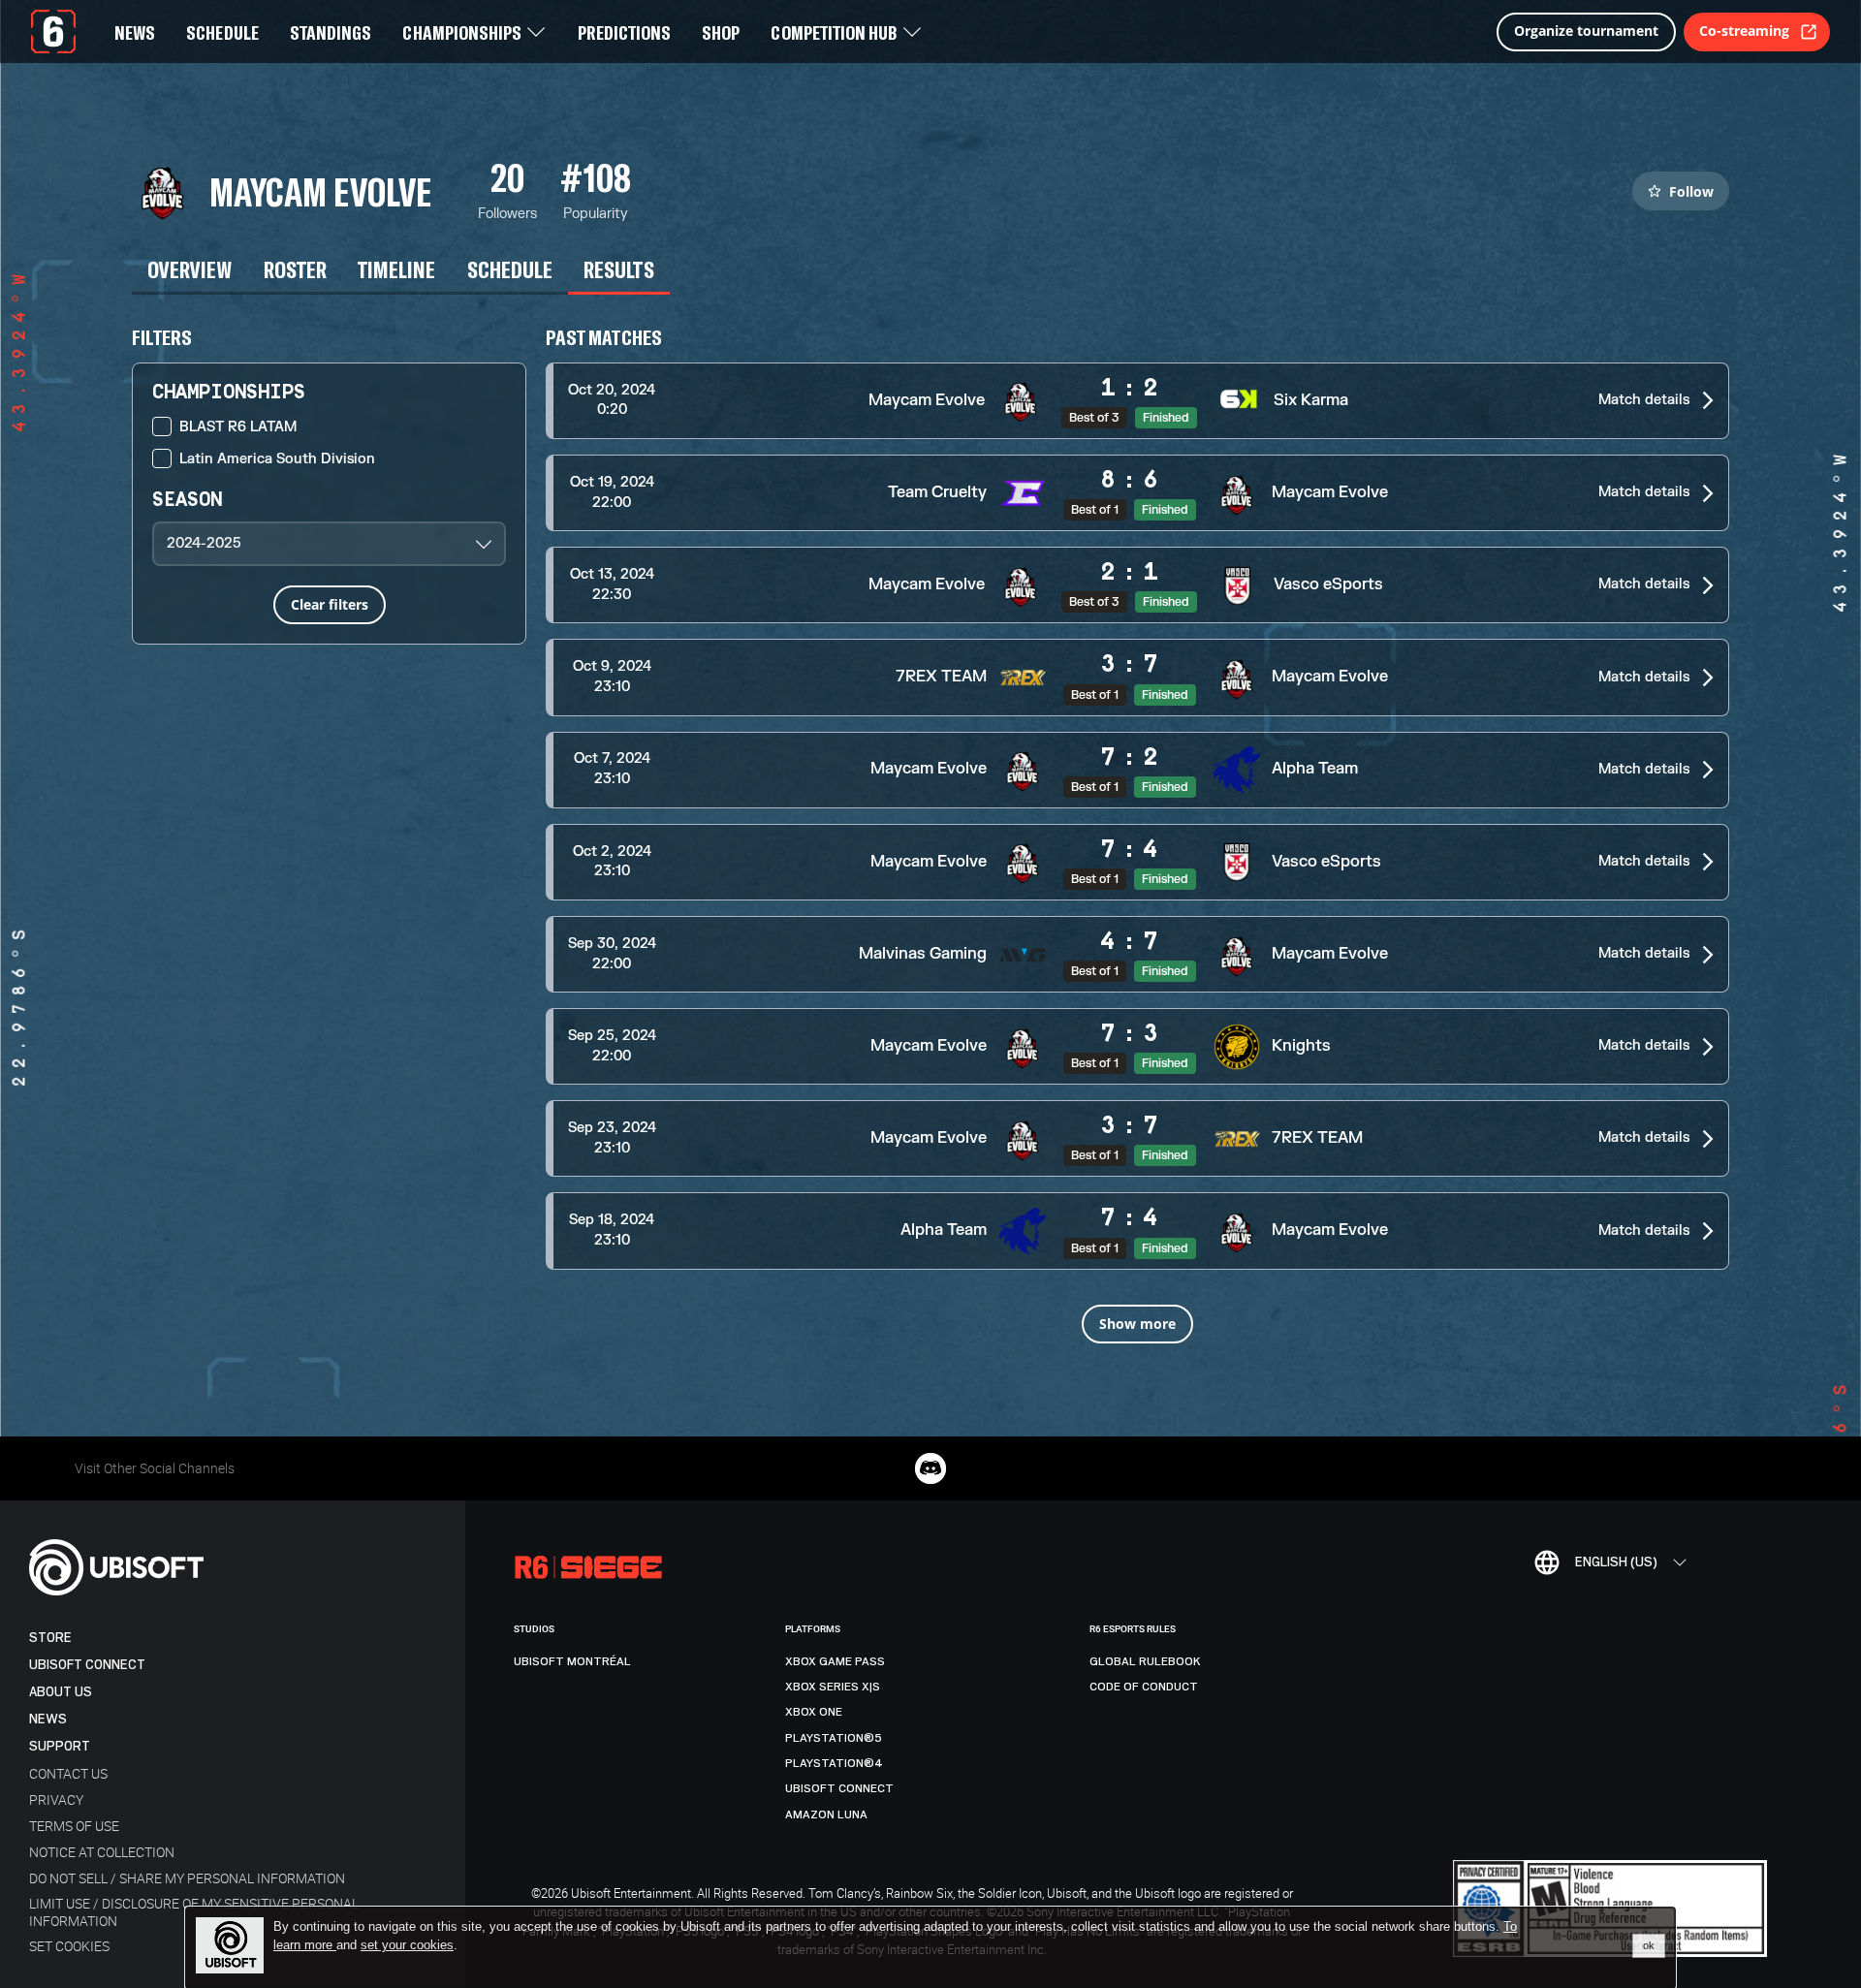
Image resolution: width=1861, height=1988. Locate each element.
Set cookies (69, 1946)
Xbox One (814, 1712)
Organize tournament (1586, 31)
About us (61, 1692)
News (48, 1719)
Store (50, 1638)
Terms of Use (74, 1826)
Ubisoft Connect (87, 1665)
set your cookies (407, 1945)
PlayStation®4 (834, 1763)
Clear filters (330, 604)
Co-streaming (1744, 31)
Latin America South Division (277, 459)
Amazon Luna (826, 1814)
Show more (1137, 1324)
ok (1649, 1945)
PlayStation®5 (834, 1738)
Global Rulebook (1145, 1661)
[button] (1137, 401)
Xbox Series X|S (833, 1687)
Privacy (56, 1799)
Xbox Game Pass (835, 1661)
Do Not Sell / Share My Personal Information (187, 1878)
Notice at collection (102, 1852)
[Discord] (930, 1468)
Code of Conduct (1144, 1687)
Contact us (68, 1773)
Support (60, 1746)
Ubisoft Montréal (572, 1661)
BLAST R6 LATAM (238, 427)
